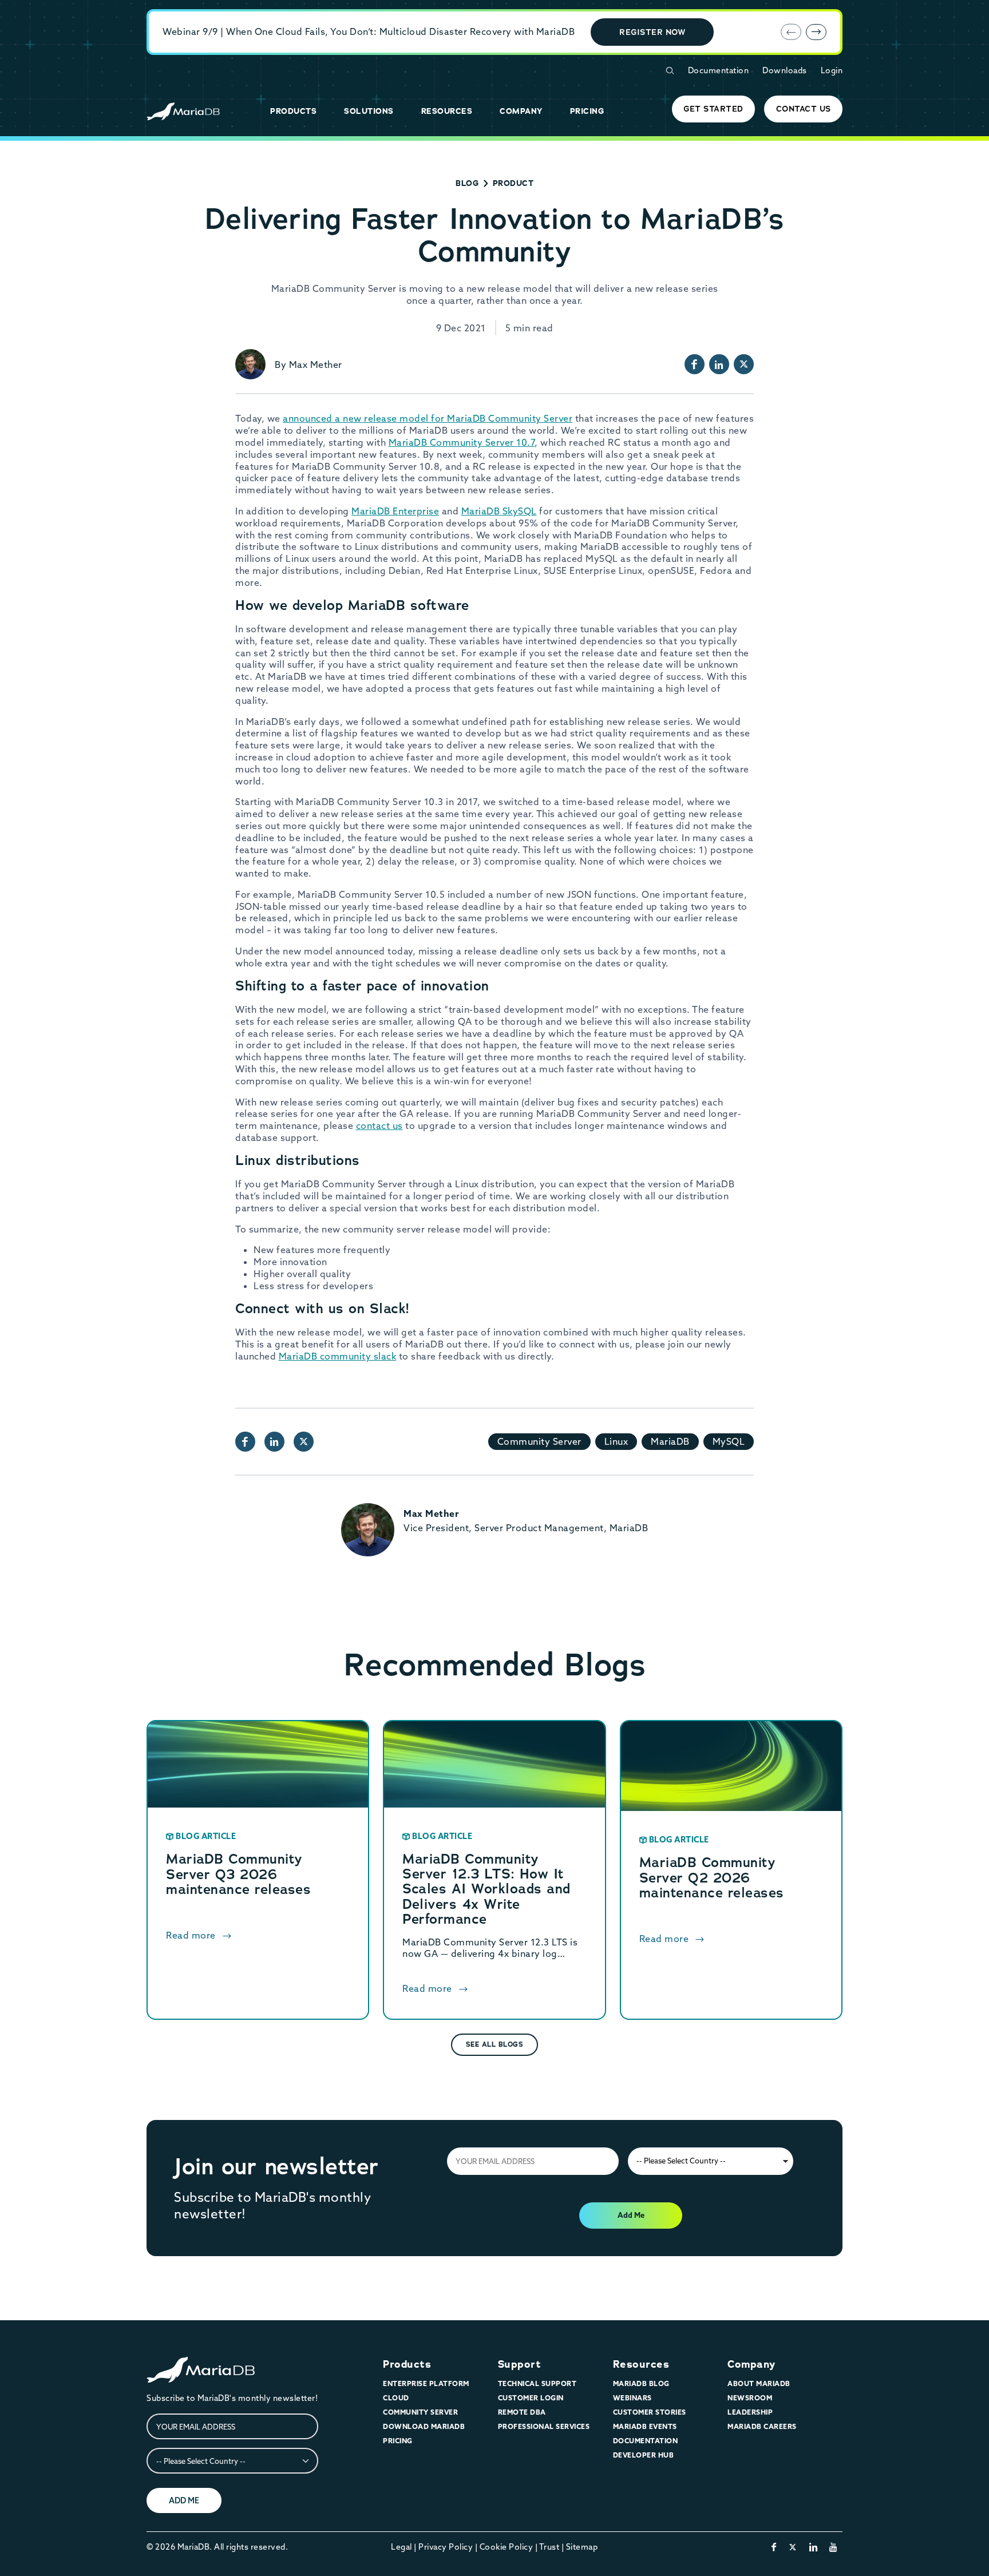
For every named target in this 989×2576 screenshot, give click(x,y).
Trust (549, 2547)
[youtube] (834, 2547)
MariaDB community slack (338, 1356)
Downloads (785, 70)
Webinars (632, 2398)
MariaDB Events (645, 2426)
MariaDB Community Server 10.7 (462, 442)
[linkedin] (814, 2547)
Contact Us (804, 109)
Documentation (719, 70)
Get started (713, 109)
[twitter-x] (793, 2547)
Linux (616, 1441)
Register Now (652, 32)
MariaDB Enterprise (395, 511)
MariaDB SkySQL (499, 511)
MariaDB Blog (641, 2383)
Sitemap (582, 2547)
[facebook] (774, 2547)
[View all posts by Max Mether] (250, 364)
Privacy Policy (446, 2547)
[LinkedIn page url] (719, 364)
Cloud (396, 2398)
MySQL (729, 1441)
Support (520, 2364)
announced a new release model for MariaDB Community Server (428, 418)
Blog (467, 183)
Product (513, 183)
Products (407, 2364)
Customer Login (531, 2398)
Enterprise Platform (426, 2383)
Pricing (398, 2441)
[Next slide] (816, 32)
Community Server (539, 1441)
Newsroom (750, 2398)
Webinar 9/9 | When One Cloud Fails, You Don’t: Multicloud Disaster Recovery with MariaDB (369, 31)
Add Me (631, 2215)
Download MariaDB (424, 2426)
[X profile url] (744, 364)
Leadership (750, 2412)
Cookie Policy (507, 2547)
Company (751, 2364)
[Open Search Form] (670, 71)
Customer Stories (650, 2412)
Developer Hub (644, 2455)
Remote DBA (522, 2412)
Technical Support (537, 2383)
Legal (401, 2547)
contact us (379, 1125)
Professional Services (544, 2426)
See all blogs (495, 2044)
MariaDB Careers (762, 2426)
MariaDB (670, 1441)
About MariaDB (759, 2383)
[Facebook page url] (695, 364)
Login (832, 70)
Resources (641, 2364)
